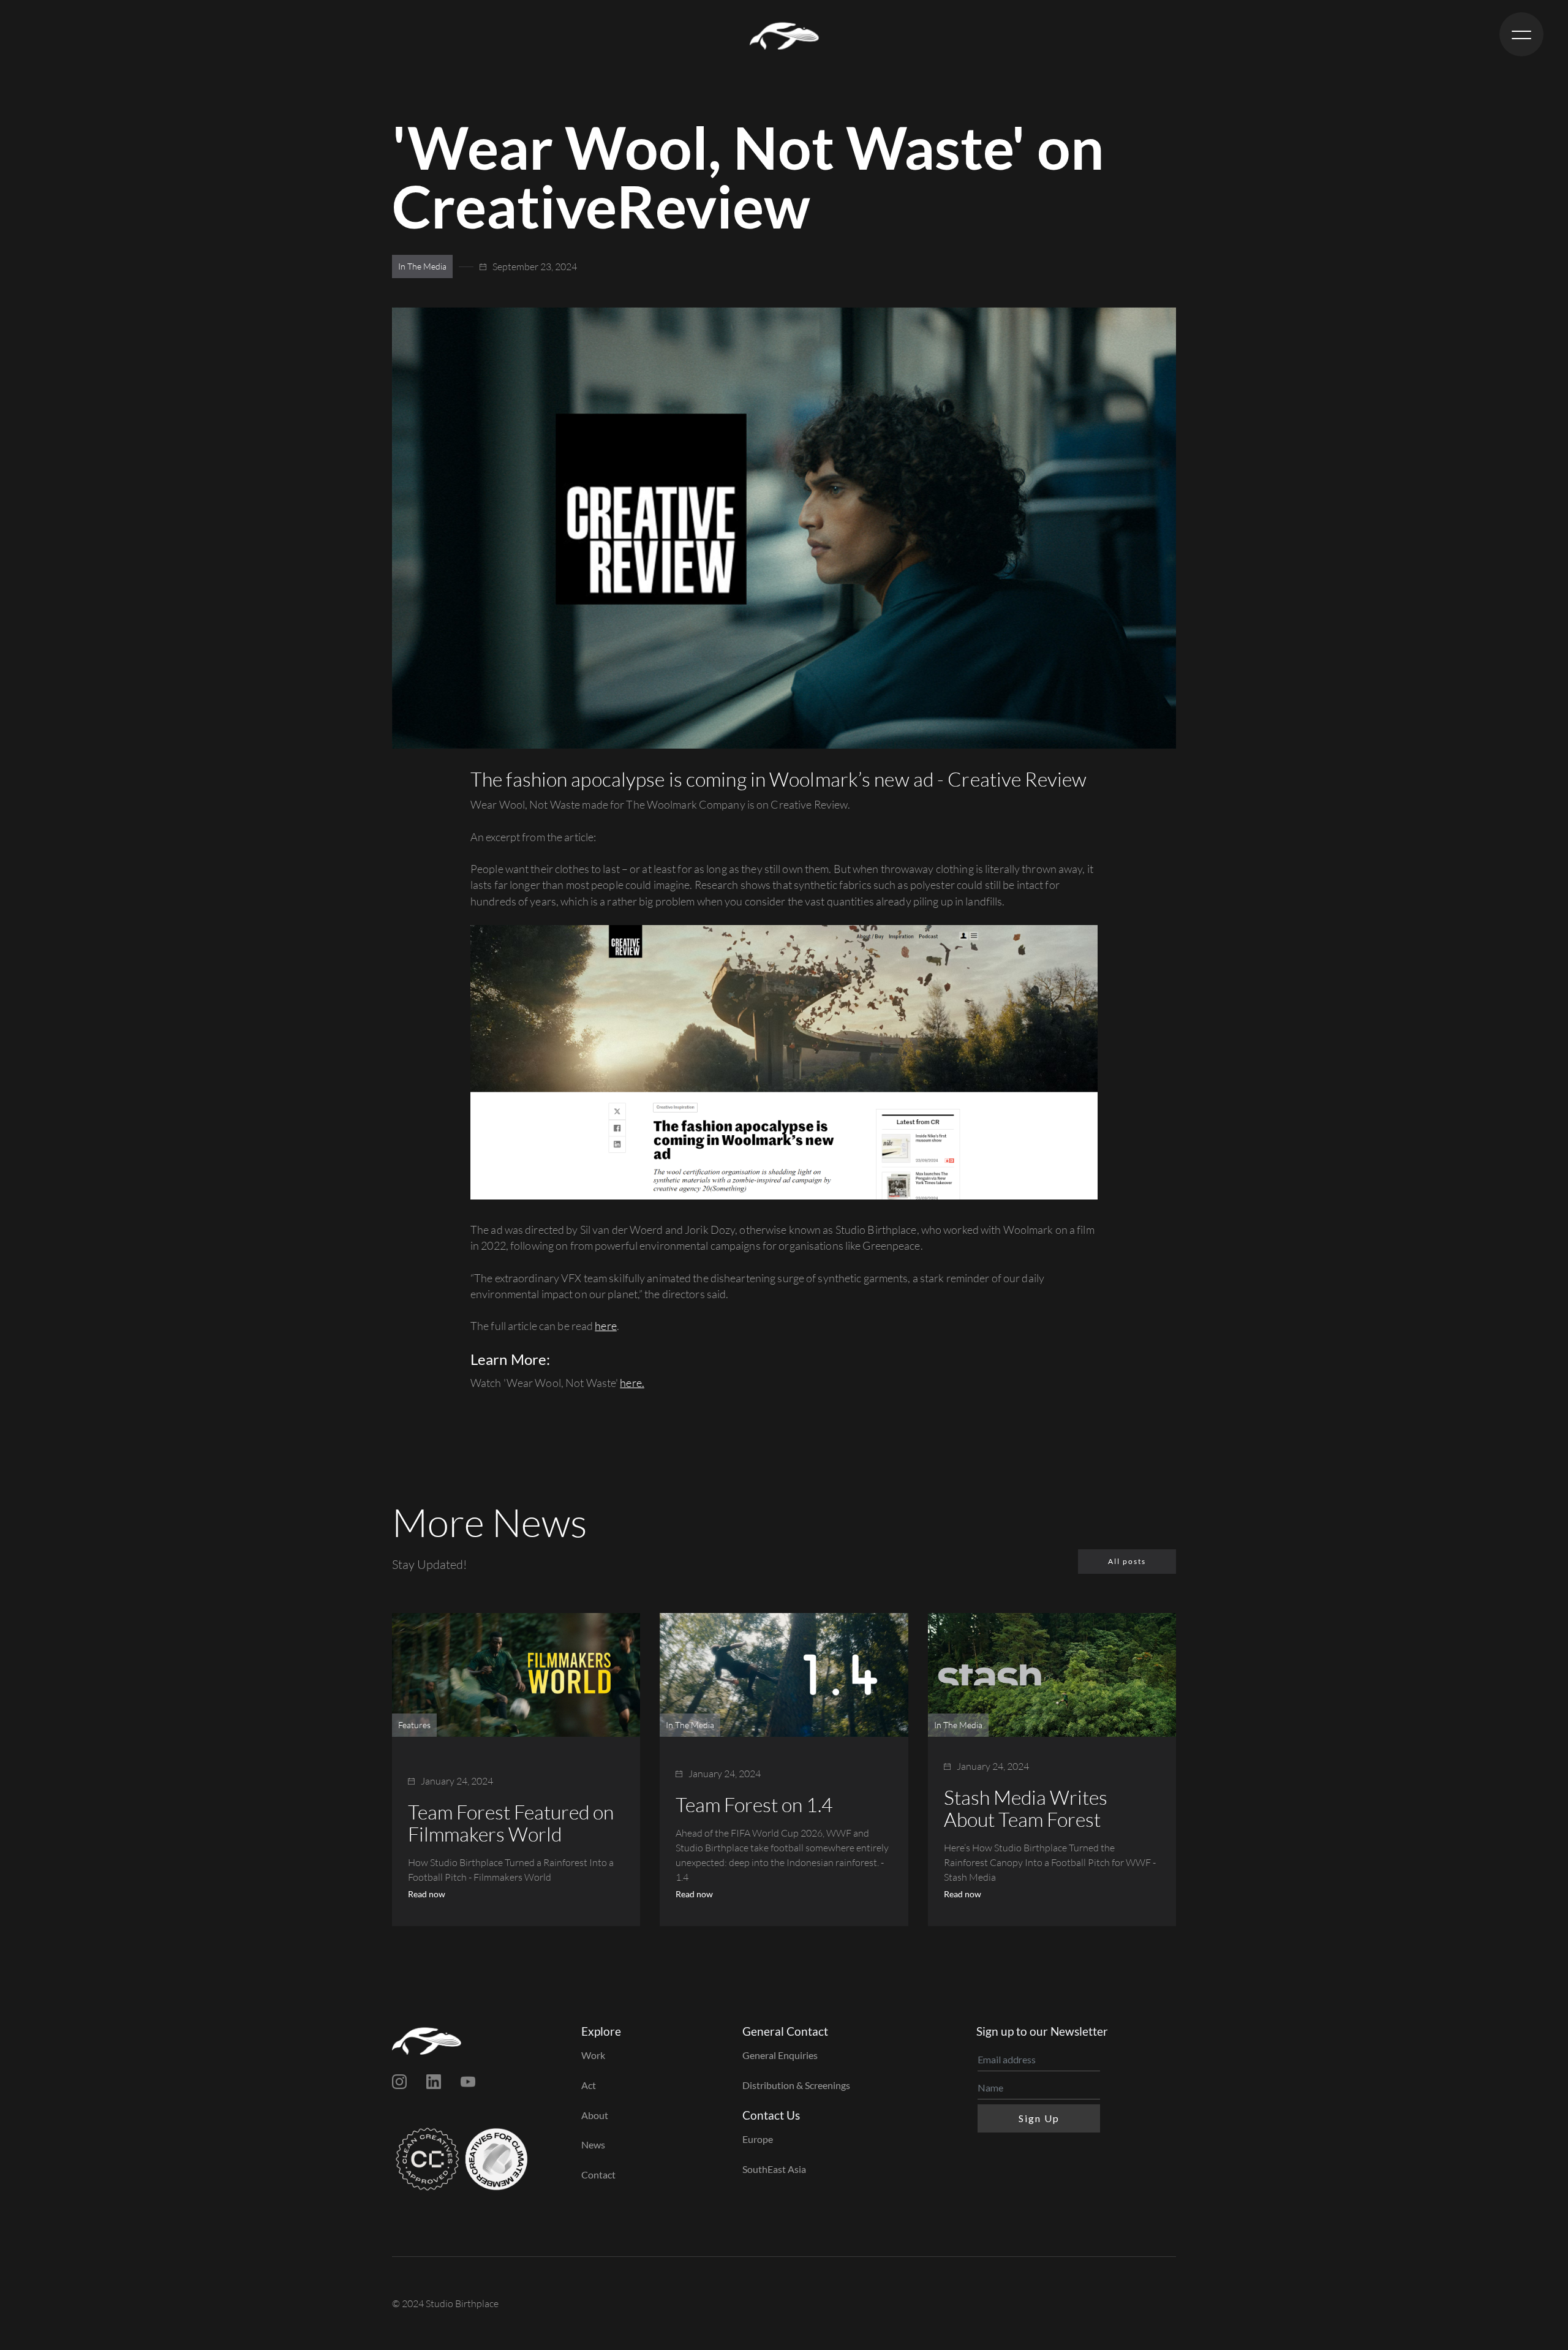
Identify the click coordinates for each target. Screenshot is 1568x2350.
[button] (1521, 34)
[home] (784, 34)
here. (632, 1383)
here (605, 1326)
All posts (1127, 1561)
